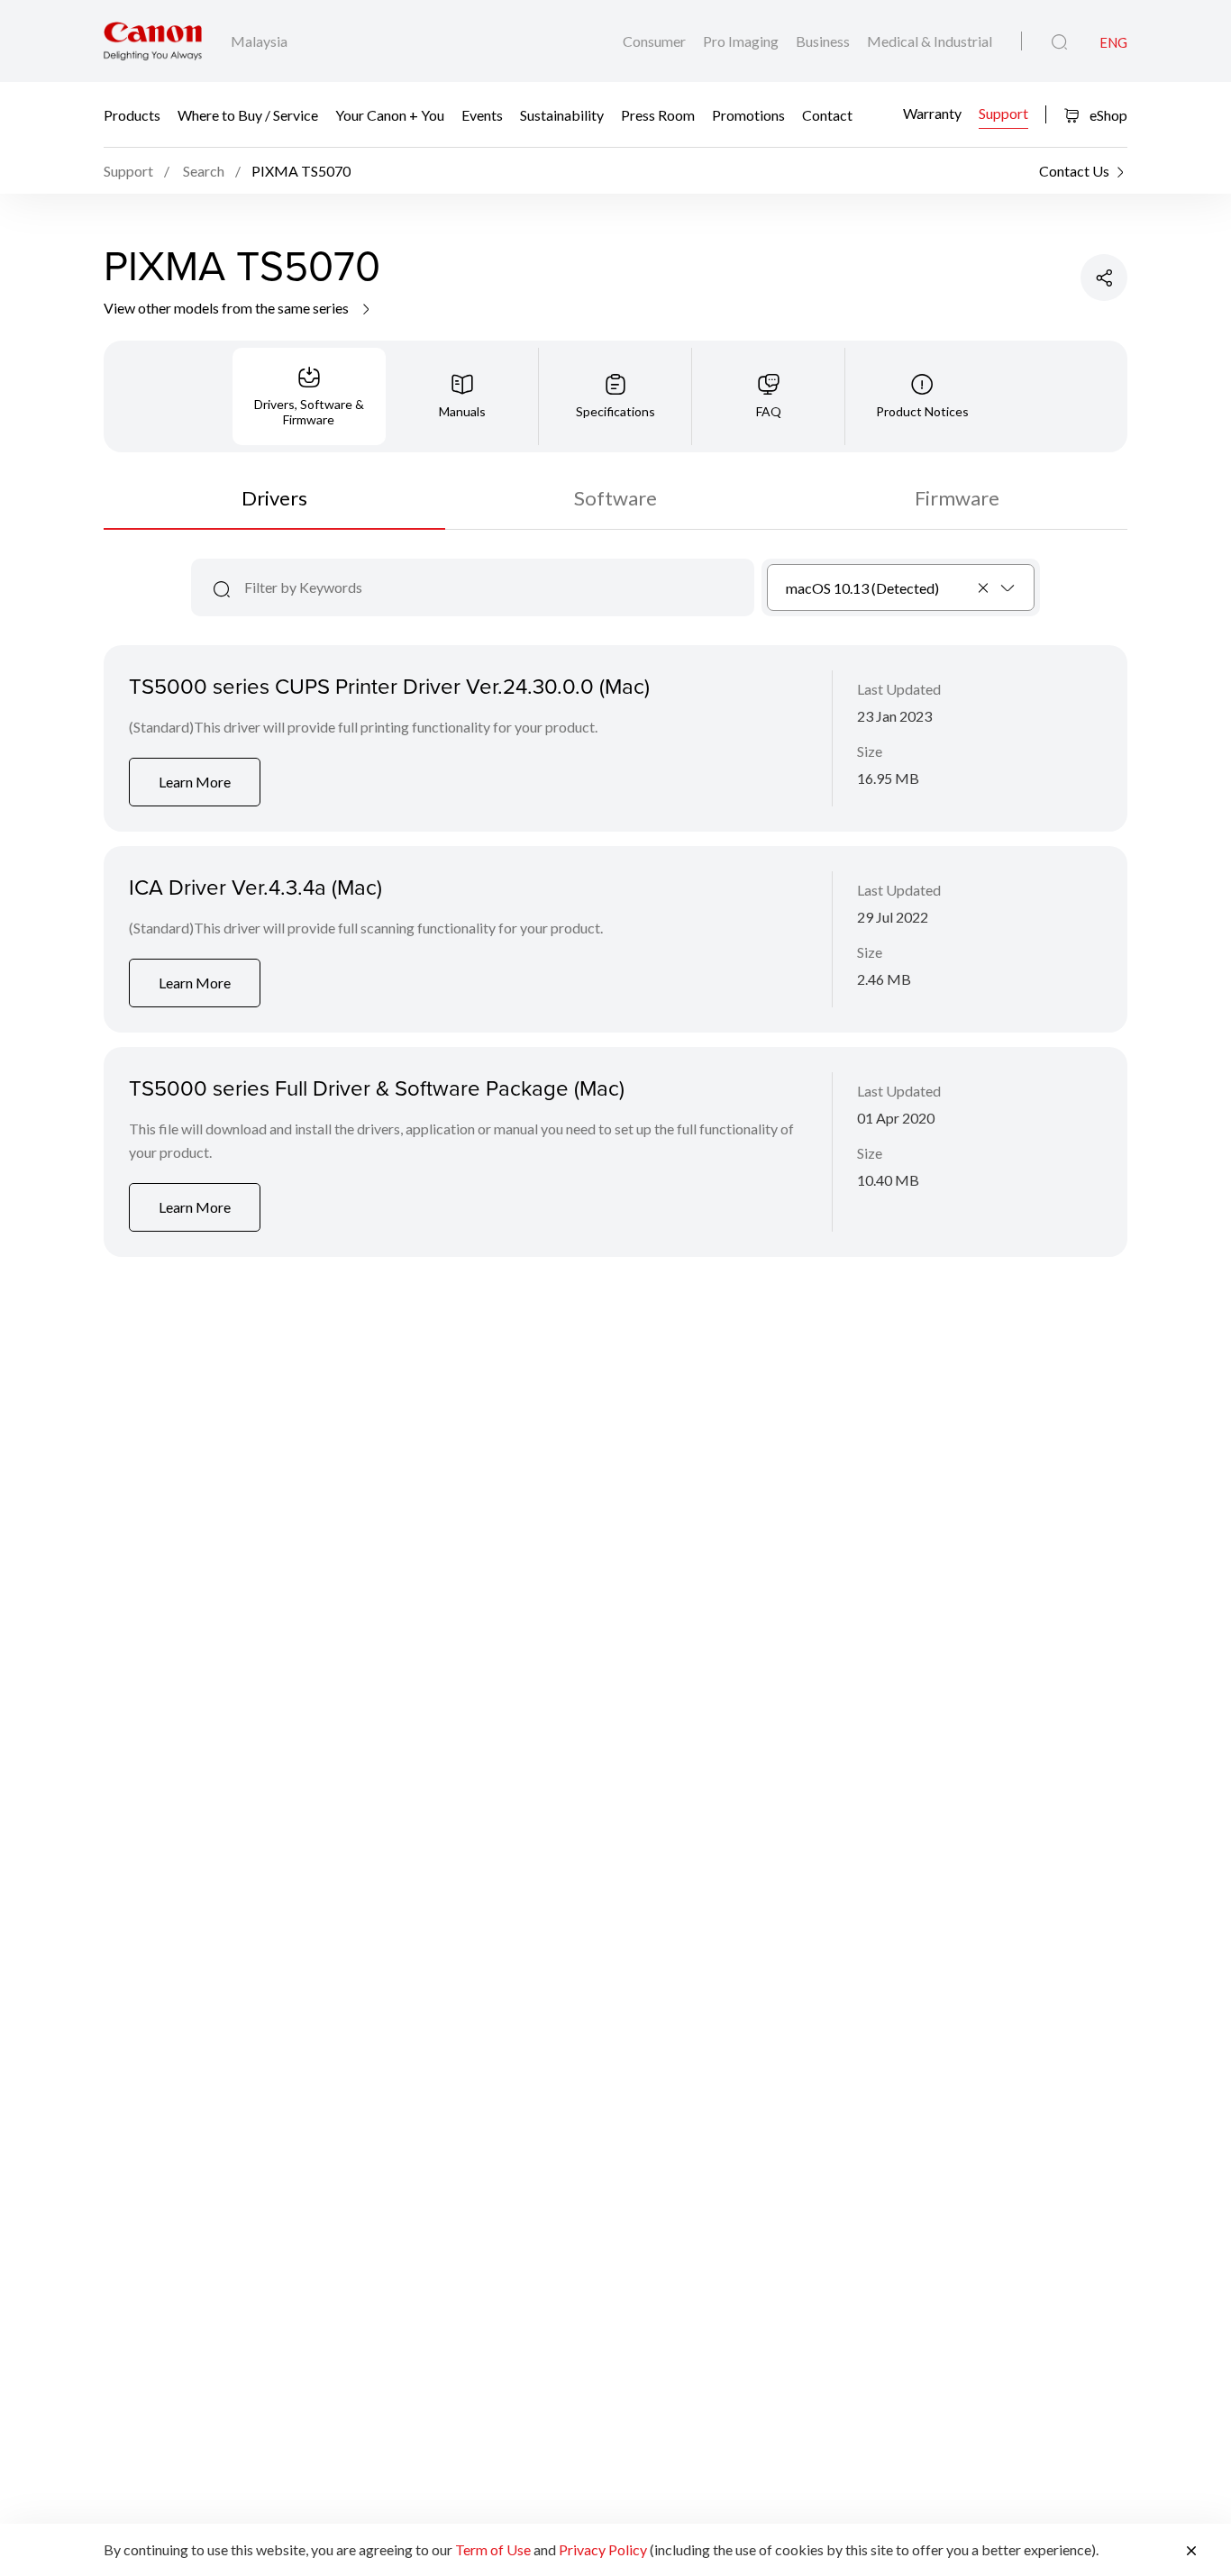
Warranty (932, 112)
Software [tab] (615, 498)
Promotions (748, 115)
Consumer (656, 41)
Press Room (658, 115)
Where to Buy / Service (248, 115)
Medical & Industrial (930, 41)
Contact (827, 115)
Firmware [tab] (957, 498)
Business (824, 41)
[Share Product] (1104, 278)
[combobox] (901, 587)
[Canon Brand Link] (153, 41)
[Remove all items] (984, 587)
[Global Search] (1059, 42)
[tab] (309, 396)
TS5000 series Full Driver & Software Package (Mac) (377, 1088)
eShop (1107, 115)
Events (482, 115)
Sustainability (562, 115)
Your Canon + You (390, 115)
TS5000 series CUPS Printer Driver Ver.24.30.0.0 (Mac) (389, 686)
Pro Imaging (742, 41)
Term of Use (493, 2549)
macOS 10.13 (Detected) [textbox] (862, 588)
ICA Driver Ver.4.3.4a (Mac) (255, 887)
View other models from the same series (228, 308)
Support (1003, 112)
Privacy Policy (603, 2549)
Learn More (195, 782)
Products (132, 115)
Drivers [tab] (274, 498)
